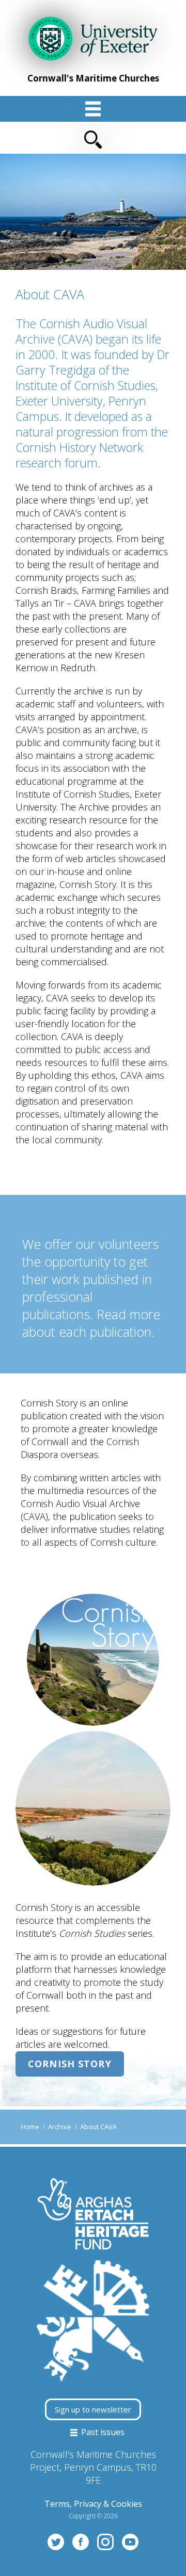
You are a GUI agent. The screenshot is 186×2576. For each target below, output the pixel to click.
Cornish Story (70, 2064)
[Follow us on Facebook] (81, 2541)
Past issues (102, 2432)
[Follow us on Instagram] (105, 2541)
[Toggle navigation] (93, 134)
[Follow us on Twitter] (56, 2541)
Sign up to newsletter (93, 2409)
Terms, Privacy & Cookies (93, 2504)
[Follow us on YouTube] (130, 2541)
